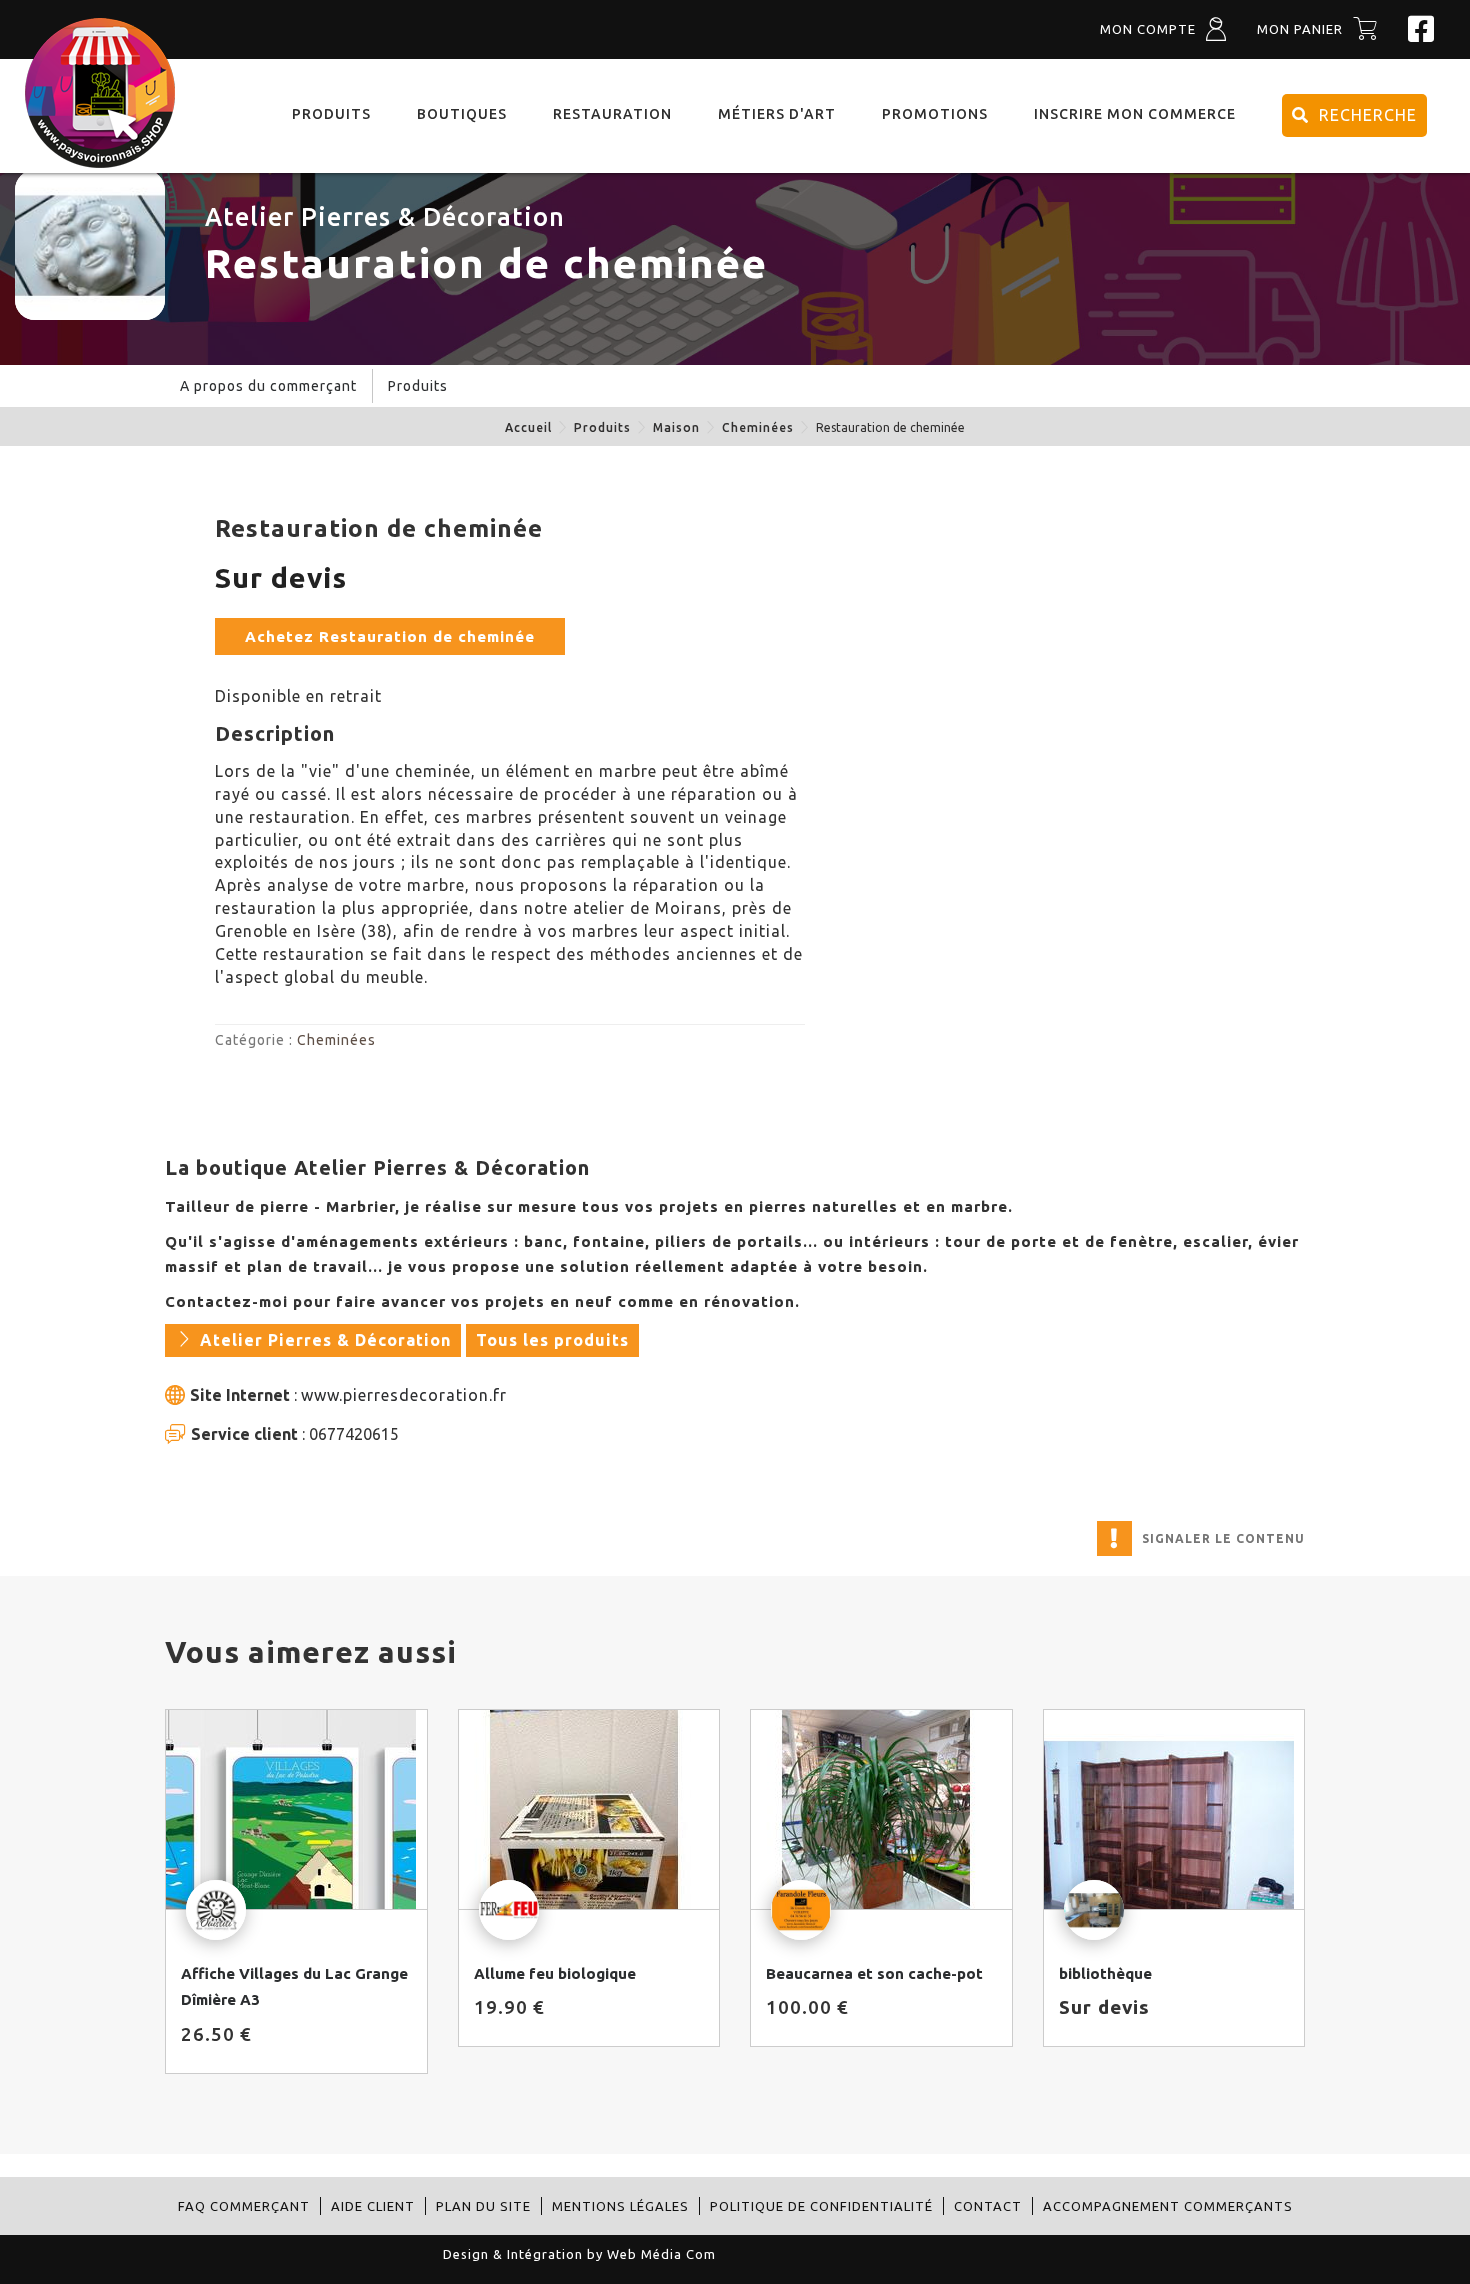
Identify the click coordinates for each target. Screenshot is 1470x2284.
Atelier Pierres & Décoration (385, 217)
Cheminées (758, 427)
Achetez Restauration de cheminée (390, 636)
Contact (988, 2206)
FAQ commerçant (244, 2206)
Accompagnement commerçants (1168, 2206)
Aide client (373, 2206)
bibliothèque (1105, 1973)
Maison (676, 427)
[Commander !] (297, 1810)
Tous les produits (552, 1340)
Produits (602, 427)
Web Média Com (661, 2254)
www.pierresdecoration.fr (404, 1395)
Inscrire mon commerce (1135, 114)
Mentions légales (620, 2206)
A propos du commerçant (268, 386)
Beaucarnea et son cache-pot (874, 1973)
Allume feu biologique (555, 1973)
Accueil (528, 427)
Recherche (1368, 115)
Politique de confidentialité (821, 2206)
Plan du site (483, 2206)
